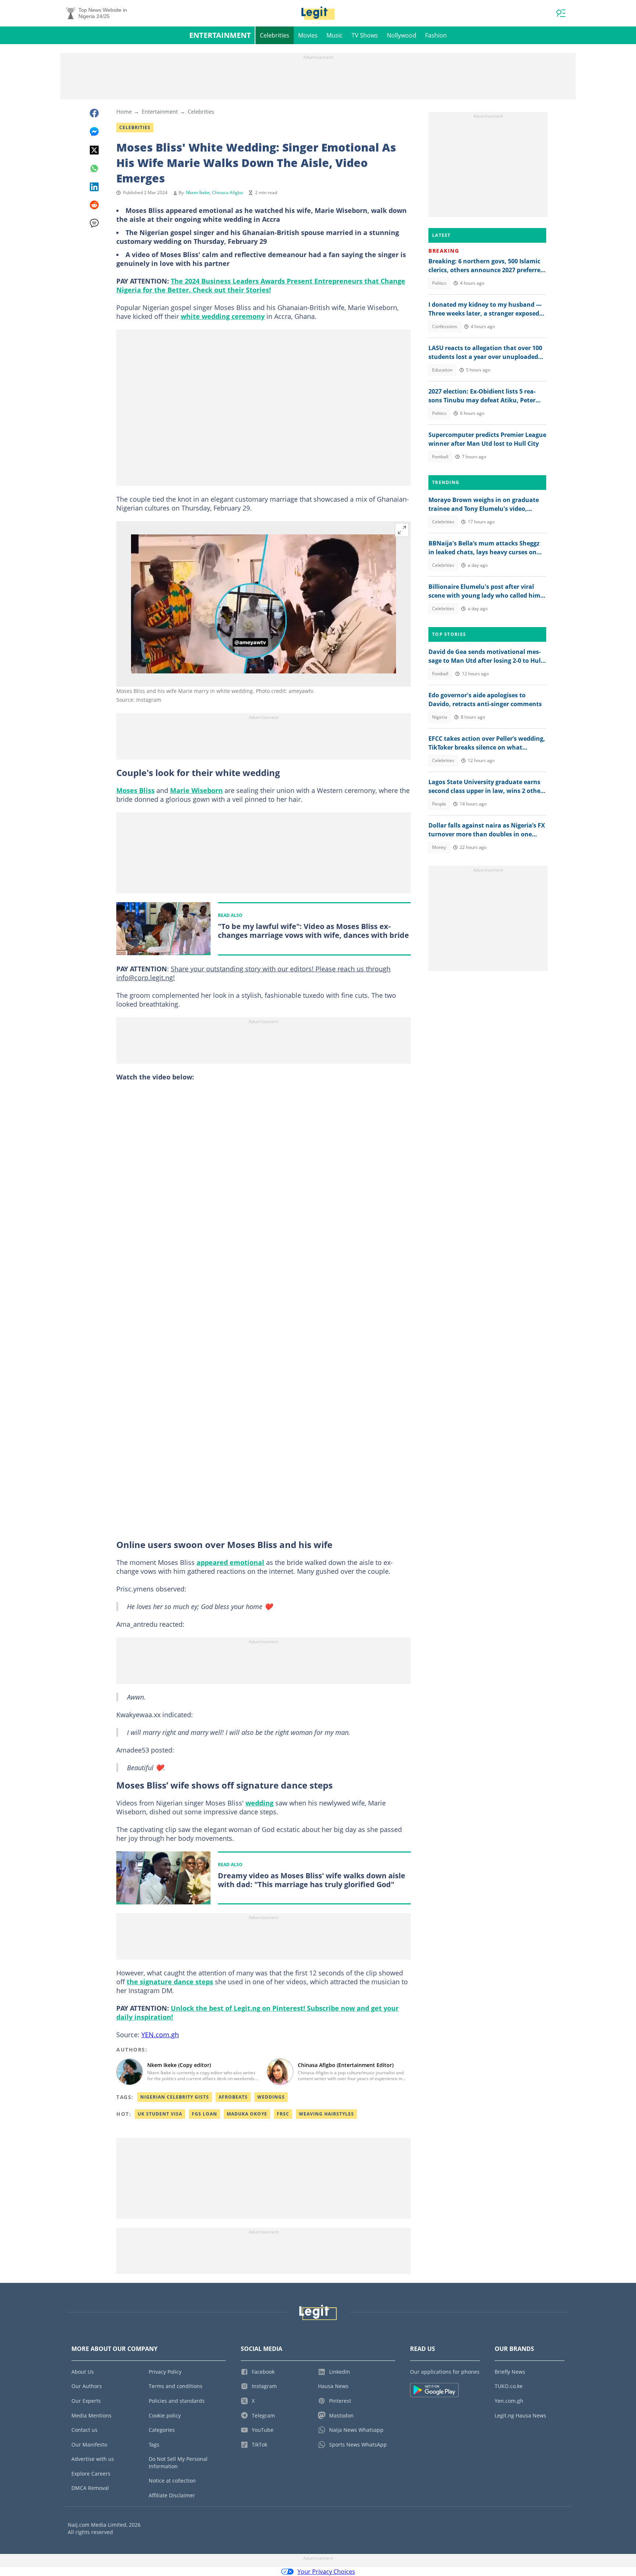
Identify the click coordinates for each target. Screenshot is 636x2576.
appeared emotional (230, 1562)
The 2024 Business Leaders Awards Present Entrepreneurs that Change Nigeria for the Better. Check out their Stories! (261, 285)
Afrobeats (233, 2097)
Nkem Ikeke (198, 193)
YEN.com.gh (160, 2035)
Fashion (436, 35)
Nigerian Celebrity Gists (175, 2097)
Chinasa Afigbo (227, 193)
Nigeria (440, 717)
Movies (308, 35)
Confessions (445, 326)
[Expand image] (402, 530)
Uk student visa (160, 2114)
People (439, 804)
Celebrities (275, 35)
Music (335, 35)
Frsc (283, 2114)
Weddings (271, 2097)
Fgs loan (204, 2114)
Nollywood (402, 35)
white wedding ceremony (223, 316)
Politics (439, 283)
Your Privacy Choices (326, 2572)
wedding (259, 1803)
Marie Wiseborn (196, 790)
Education (442, 370)
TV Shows (365, 35)
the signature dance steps (170, 1982)
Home (124, 111)
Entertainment (220, 35)
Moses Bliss (135, 790)
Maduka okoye (247, 2114)
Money (439, 847)
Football (440, 457)
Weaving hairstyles (326, 2114)
